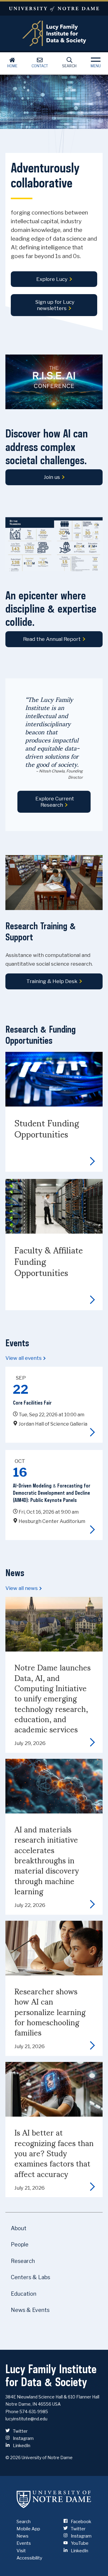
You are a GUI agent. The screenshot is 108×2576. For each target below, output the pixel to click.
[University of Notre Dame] (54, 2499)
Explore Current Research (55, 802)
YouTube (79, 2543)
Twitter (20, 2431)
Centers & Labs (30, 2277)
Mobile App (28, 2529)
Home (12, 66)
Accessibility (29, 2558)
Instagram (23, 2438)
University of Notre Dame (54, 9)
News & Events (30, 2310)
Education (24, 2294)
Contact (40, 66)
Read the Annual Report (52, 639)
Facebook (81, 2522)
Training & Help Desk (52, 981)
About (19, 2228)
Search (69, 66)
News (22, 2536)
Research (23, 2261)
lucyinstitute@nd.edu (26, 2419)
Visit (21, 2551)
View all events (24, 1358)
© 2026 (13, 2457)
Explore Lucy (52, 279)
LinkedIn (21, 2446)
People (20, 2244)
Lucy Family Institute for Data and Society (54, 33)
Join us (52, 477)
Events (24, 2543)
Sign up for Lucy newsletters (55, 305)
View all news (22, 1588)
